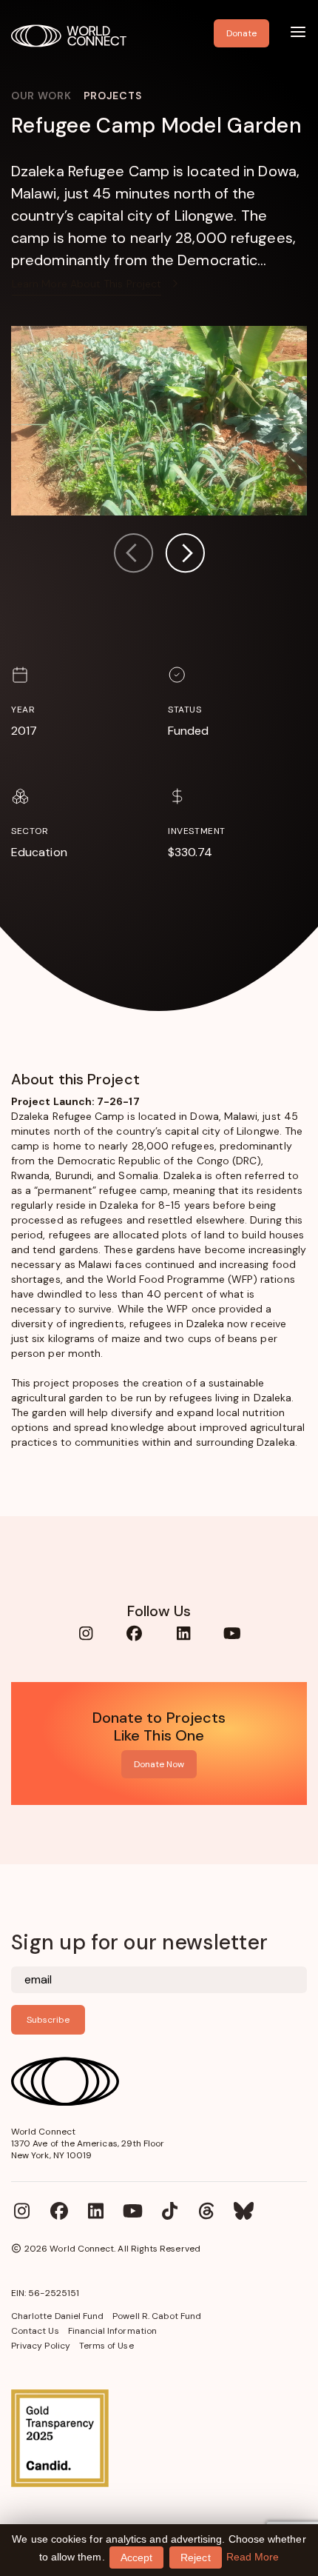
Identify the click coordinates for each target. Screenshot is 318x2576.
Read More (253, 2557)
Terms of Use (106, 2346)
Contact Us (35, 2331)
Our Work (41, 96)
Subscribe (48, 2020)
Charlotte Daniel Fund (57, 2316)
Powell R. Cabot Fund (157, 2316)
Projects (113, 96)
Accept (136, 2557)
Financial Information (112, 2331)
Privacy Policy (41, 2346)
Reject (195, 2557)
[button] (185, 555)
